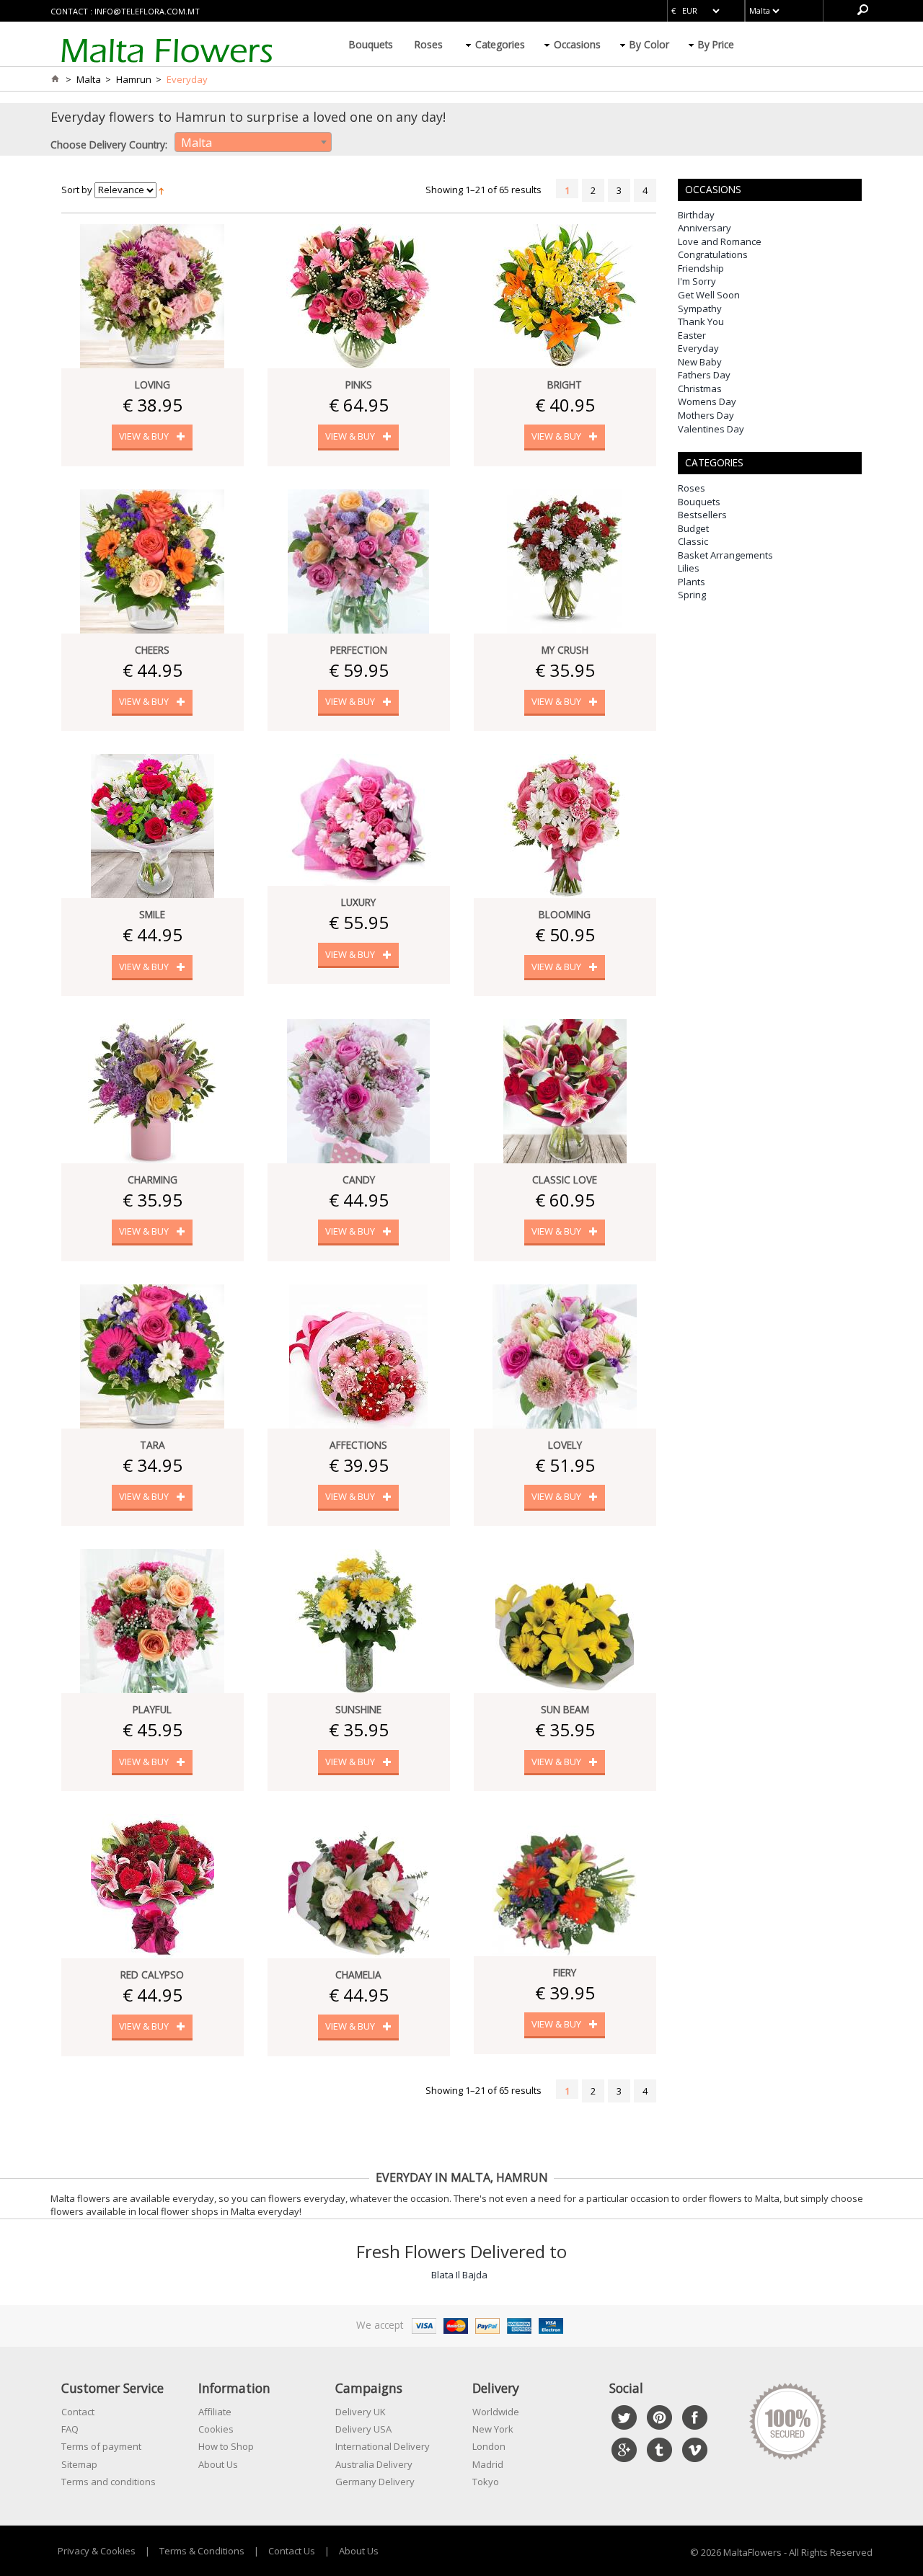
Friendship (701, 268)
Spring (692, 595)
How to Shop (226, 2446)
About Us (218, 2464)
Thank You (701, 321)
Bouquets (371, 44)
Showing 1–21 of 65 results (483, 190)
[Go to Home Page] (55, 79)
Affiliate (215, 2412)
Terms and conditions (109, 2482)
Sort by (77, 190)
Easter (692, 335)
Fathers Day (704, 375)
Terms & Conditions (202, 2551)
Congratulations (713, 254)
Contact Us (292, 2551)
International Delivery (383, 2446)
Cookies (216, 2429)
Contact (78, 2412)
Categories (500, 44)
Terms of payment (101, 2446)
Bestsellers (702, 515)
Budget (693, 528)
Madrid (488, 2464)
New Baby (700, 362)
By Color (649, 44)
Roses (429, 44)
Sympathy (700, 308)
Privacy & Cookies (97, 2551)
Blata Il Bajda (459, 2275)
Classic (693, 541)
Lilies (689, 568)
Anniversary (705, 228)
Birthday (696, 215)
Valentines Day (711, 429)
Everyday (698, 348)
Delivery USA (363, 2429)
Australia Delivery (374, 2464)
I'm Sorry (697, 281)
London (489, 2446)
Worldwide (496, 2412)
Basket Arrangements (725, 555)
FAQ (70, 2429)
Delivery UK (361, 2412)
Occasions (577, 44)
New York (493, 2429)
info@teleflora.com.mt (147, 11)
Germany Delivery (375, 2482)
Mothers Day (706, 415)
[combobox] (253, 142)
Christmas (700, 388)
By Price (716, 44)
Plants (692, 582)
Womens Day (707, 401)
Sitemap (79, 2464)
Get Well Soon (709, 295)
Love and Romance (720, 241)
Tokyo (486, 2482)
